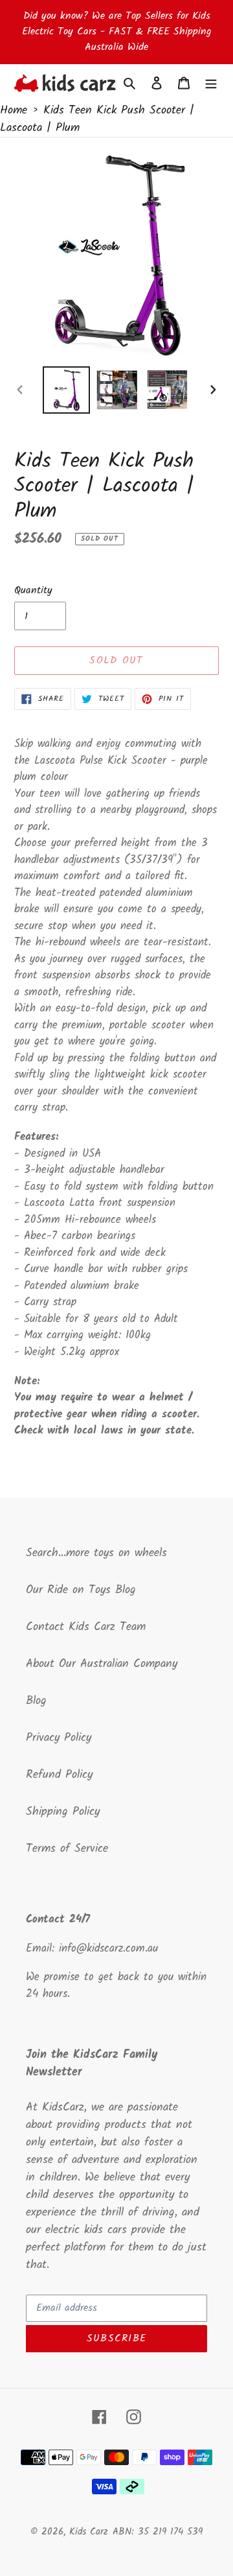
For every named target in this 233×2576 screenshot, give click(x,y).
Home (14, 111)
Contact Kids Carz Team (86, 1627)
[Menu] (211, 83)
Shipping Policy (63, 1812)
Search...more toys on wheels (96, 1553)
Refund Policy (59, 1775)
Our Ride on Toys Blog (81, 1590)
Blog (36, 1701)
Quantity (33, 591)
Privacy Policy (59, 1738)
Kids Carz (89, 2532)
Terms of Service (67, 1849)
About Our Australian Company (102, 1664)
